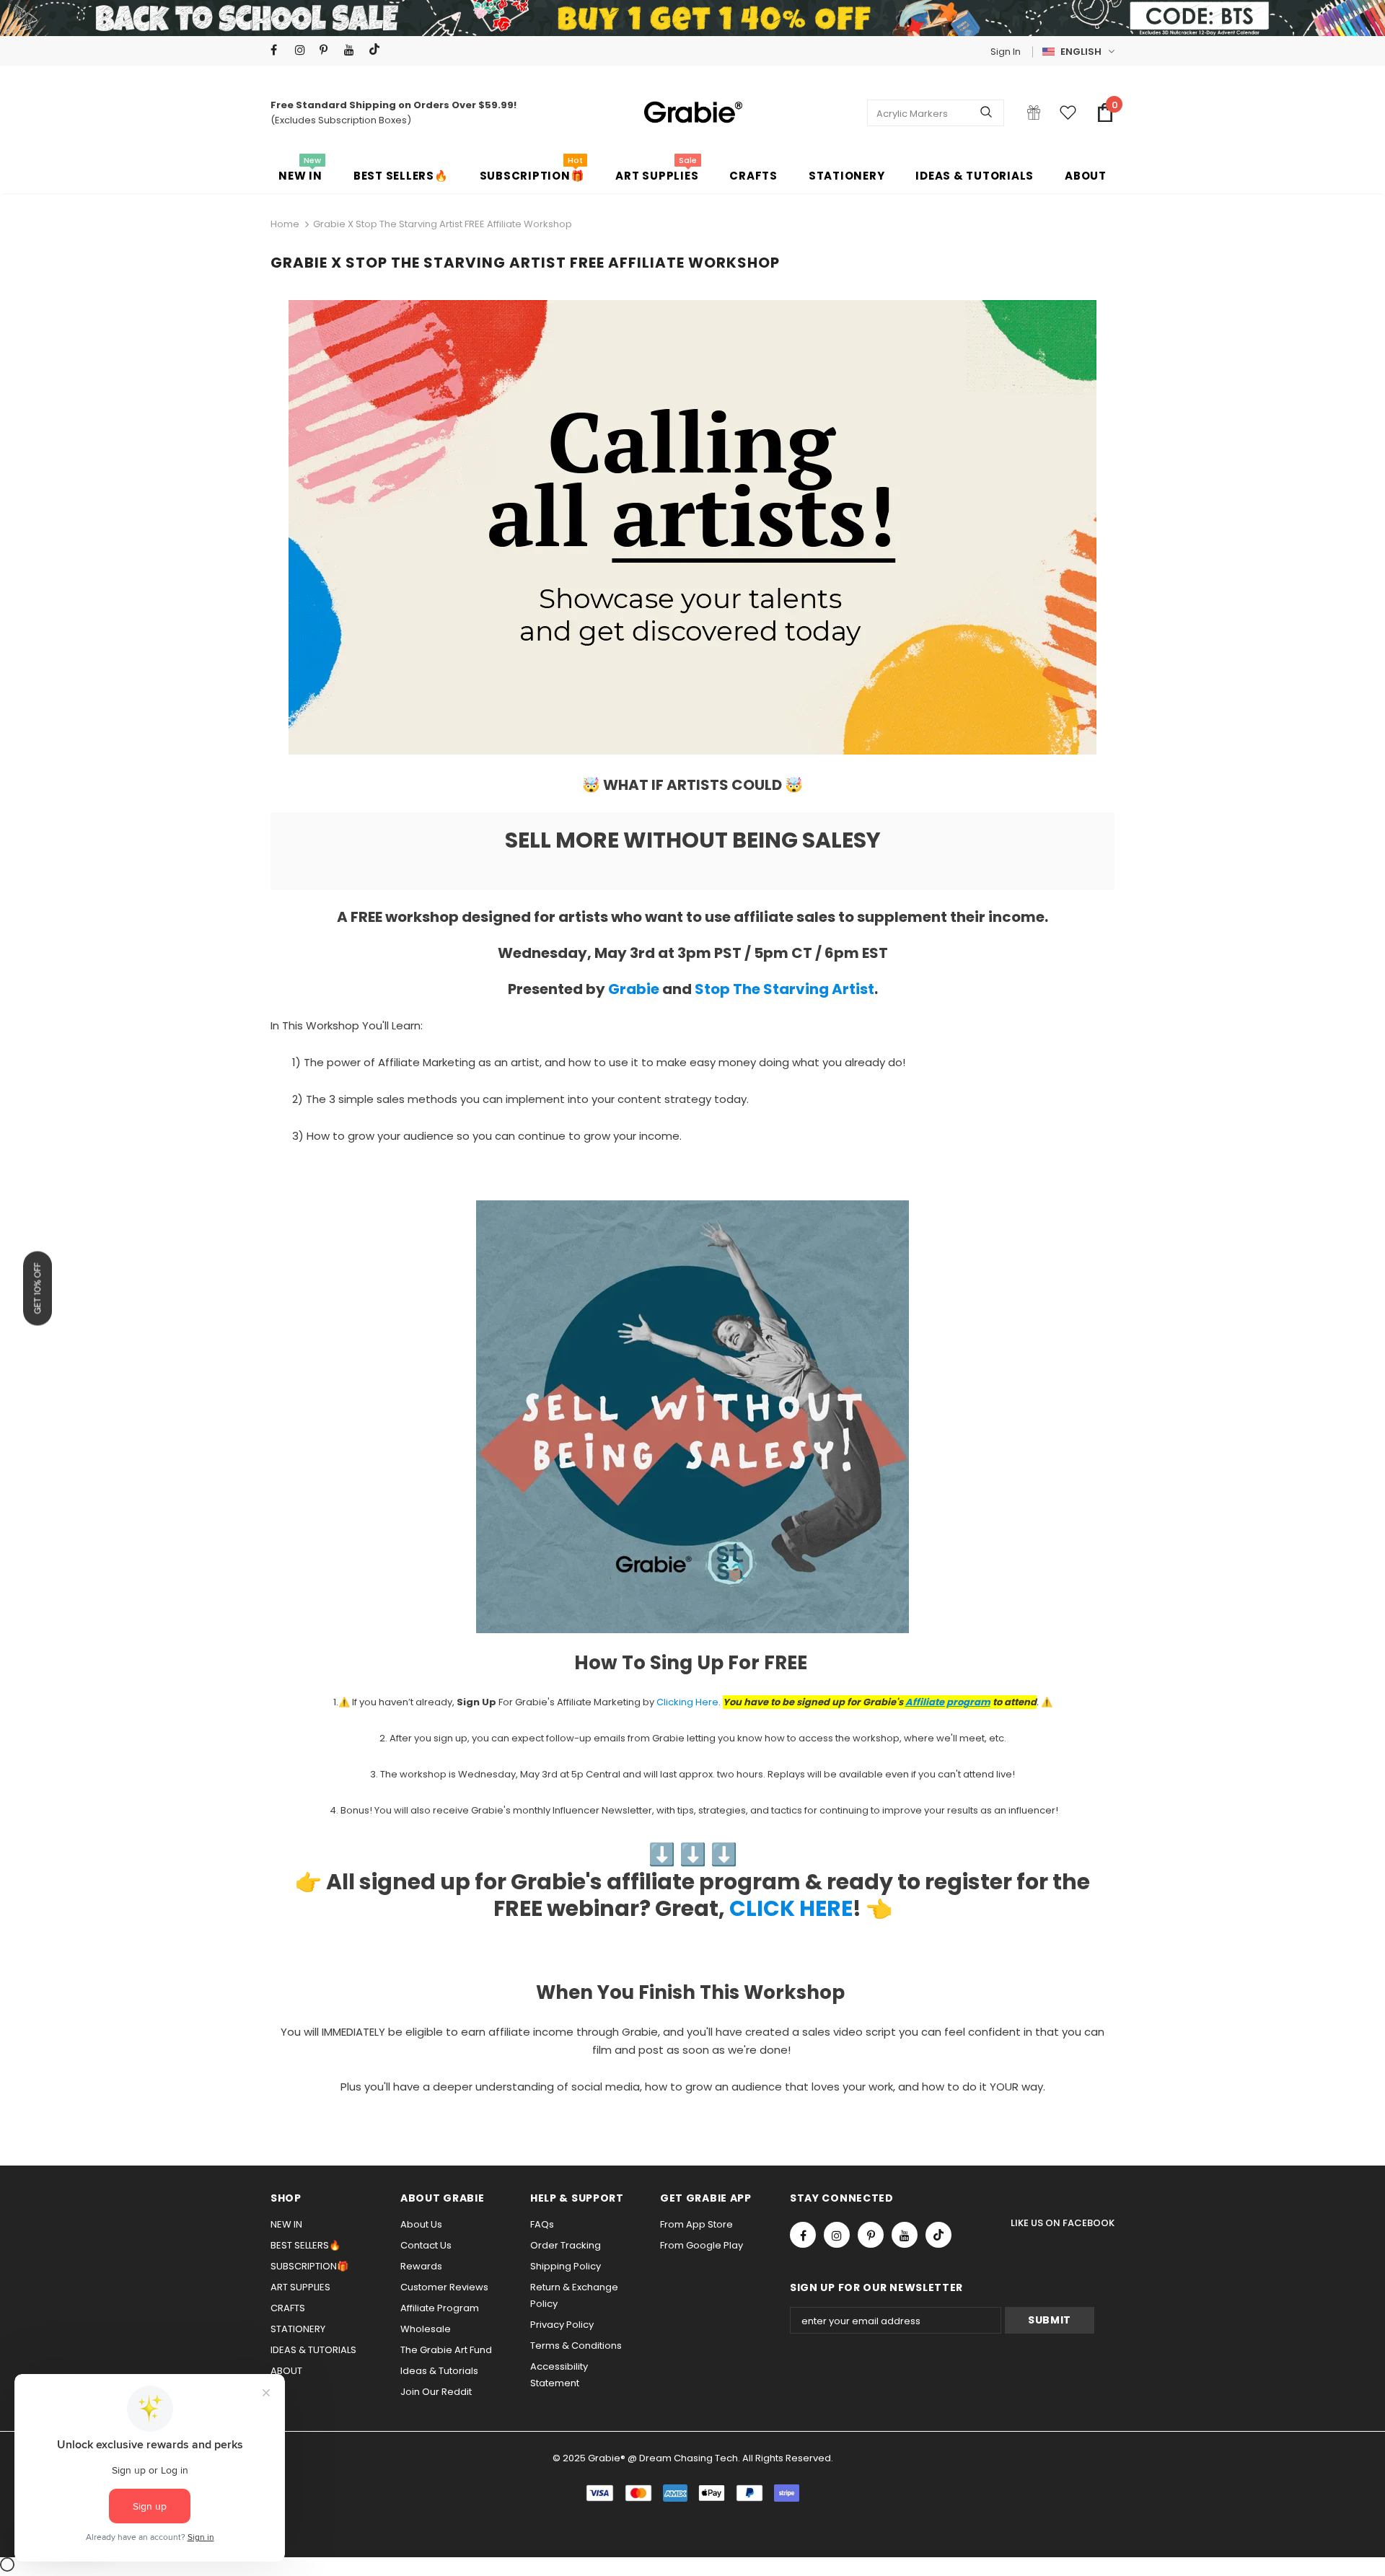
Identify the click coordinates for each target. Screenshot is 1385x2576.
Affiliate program (948, 1702)
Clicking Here (687, 1702)
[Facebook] (280, 50)
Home (285, 224)
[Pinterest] (329, 50)
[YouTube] (353, 50)
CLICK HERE (791, 1908)
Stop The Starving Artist (784, 989)
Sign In (1006, 52)
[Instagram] (304, 50)
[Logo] (692, 113)
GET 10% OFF (38, 1288)
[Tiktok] (378, 50)
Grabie (634, 989)
